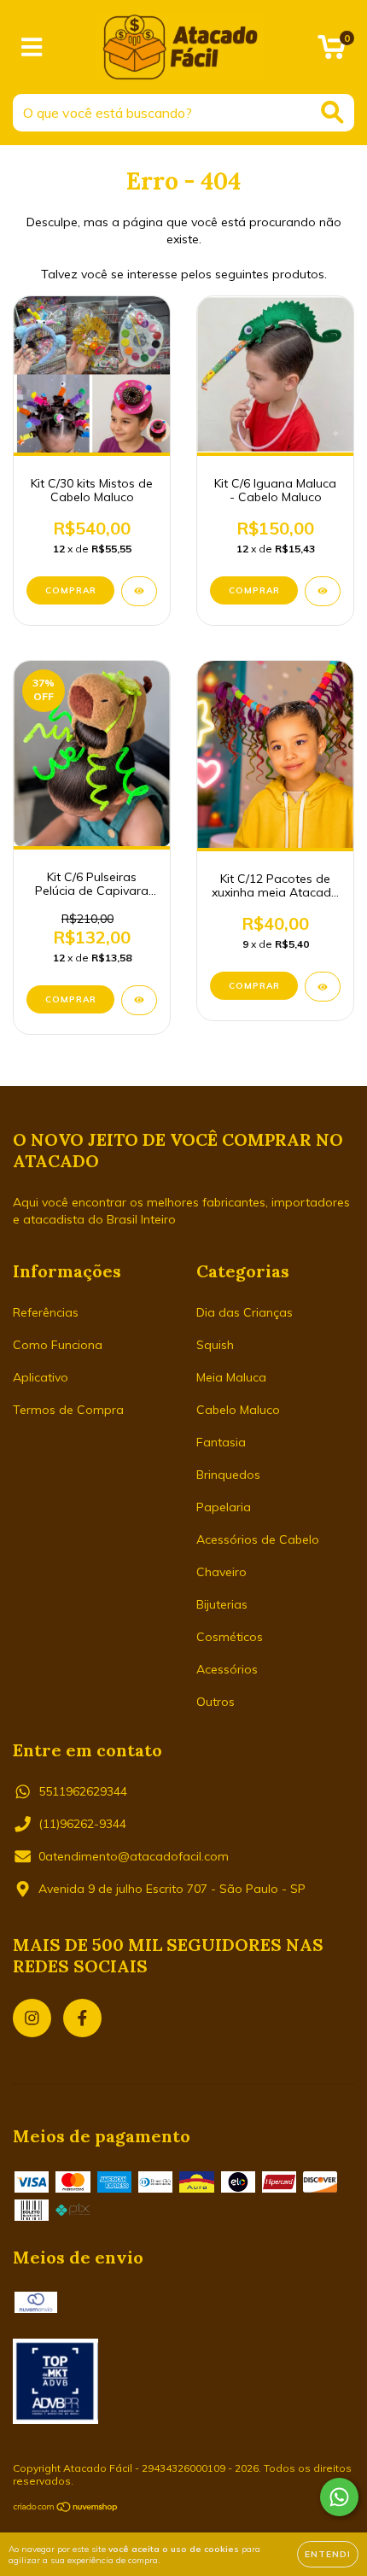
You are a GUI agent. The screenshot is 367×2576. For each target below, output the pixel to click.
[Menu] (32, 47)
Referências (46, 1312)
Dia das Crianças (245, 1312)
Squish (215, 1345)
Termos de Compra (68, 1410)
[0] (332, 51)
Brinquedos (228, 1475)
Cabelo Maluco (238, 1410)
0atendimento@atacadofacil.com (134, 1856)
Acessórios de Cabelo (258, 1539)
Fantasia (221, 1442)
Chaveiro (221, 1572)
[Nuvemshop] (66, 2509)
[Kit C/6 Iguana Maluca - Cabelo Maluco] (323, 591)
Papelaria (224, 1507)
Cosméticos (230, 1637)
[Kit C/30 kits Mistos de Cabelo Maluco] (139, 591)
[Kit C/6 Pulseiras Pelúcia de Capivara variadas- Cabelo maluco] (139, 1000)
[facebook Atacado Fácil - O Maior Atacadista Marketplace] (82, 2018)
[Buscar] (332, 112)
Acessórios (227, 1669)
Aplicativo (41, 1377)
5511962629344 (83, 1791)
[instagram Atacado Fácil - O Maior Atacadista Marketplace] (32, 2018)
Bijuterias (222, 1604)
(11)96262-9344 (82, 1824)
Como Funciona (58, 1345)
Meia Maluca (231, 1377)
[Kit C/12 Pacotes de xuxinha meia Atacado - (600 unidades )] (323, 987)
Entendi (328, 2554)
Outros (216, 1702)
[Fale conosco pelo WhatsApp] (339, 2497)
